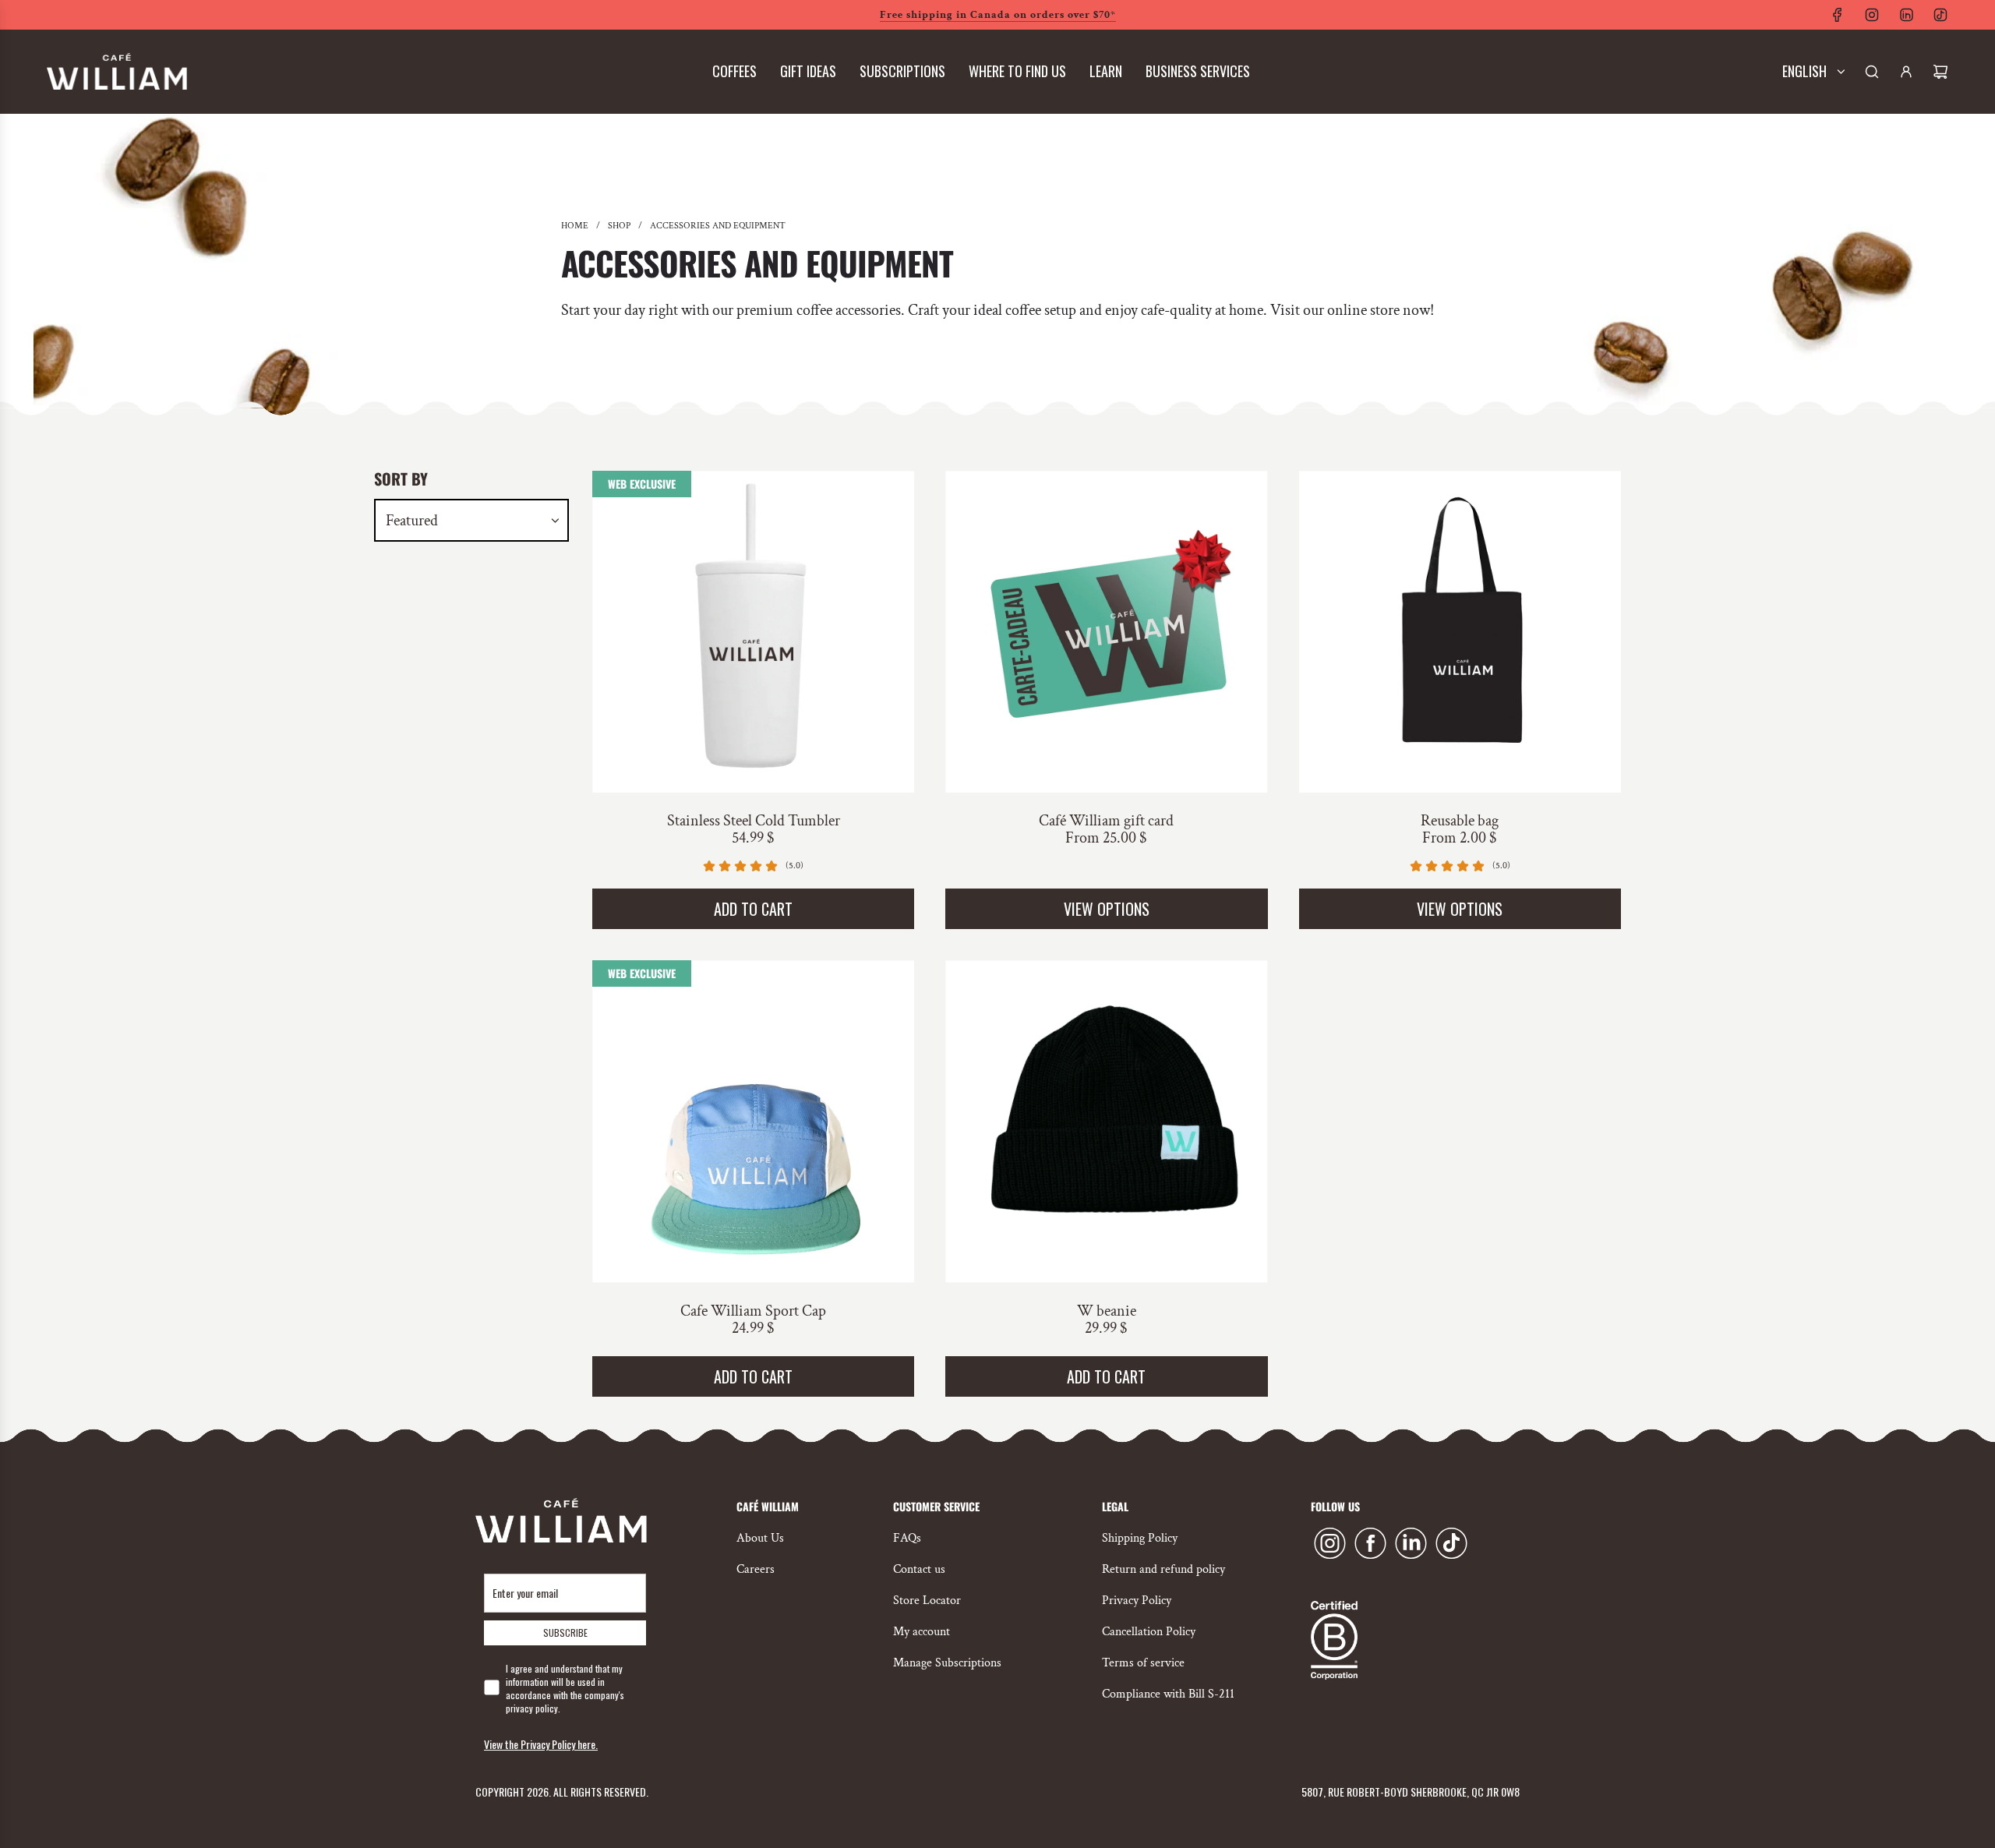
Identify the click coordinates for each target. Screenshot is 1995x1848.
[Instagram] (1872, 15)
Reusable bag (1460, 821)
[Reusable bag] (1460, 632)
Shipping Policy (1140, 1538)
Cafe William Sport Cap (753, 1311)
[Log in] (1906, 72)
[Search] (1872, 72)
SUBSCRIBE (565, 1632)
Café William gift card (1106, 821)
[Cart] (1940, 72)
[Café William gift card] (1106, 632)
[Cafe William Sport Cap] (753, 1121)
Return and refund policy (1163, 1569)
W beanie (1107, 1311)
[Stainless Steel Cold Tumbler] (753, 632)
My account (922, 1632)
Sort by (401, 479)
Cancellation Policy (1149, 1632)
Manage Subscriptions (947, 1663)
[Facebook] (1838, 15)
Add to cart (753, 909)
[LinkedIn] (1906, 15)
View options (1107, 909)
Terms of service (1143, 1663)
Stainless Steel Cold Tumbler (754, 821)
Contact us (919, 1569)
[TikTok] (1940, 15)
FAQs (907, 1538)
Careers (756, 1569)
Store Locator (927, 1601)
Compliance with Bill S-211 (1168, 1694)
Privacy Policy (1137, 1601)
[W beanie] (1106, 1121)
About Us (760, 1538)
